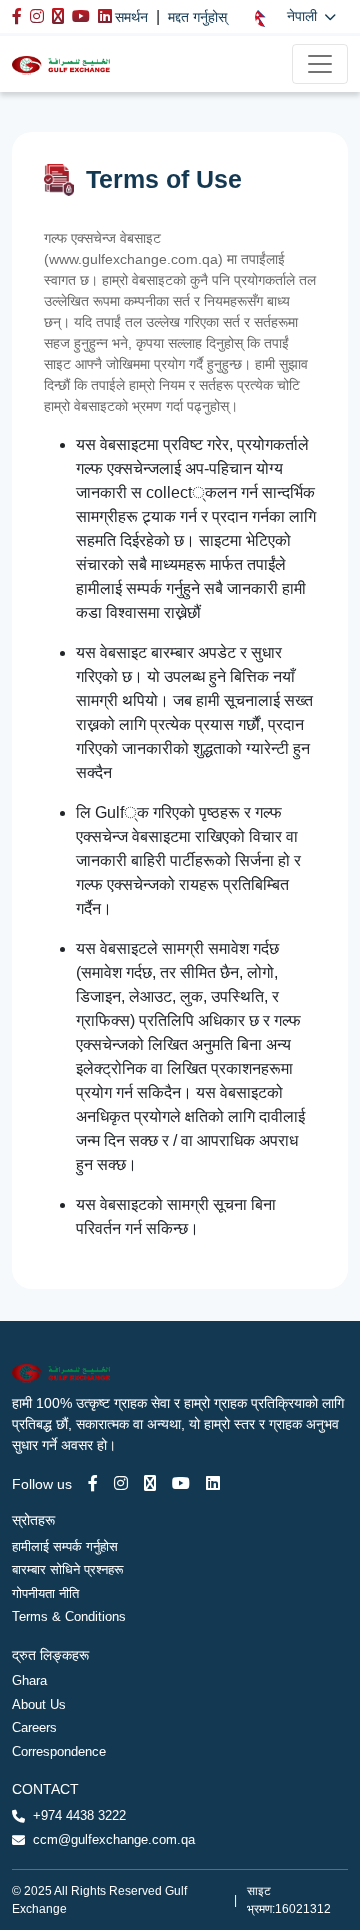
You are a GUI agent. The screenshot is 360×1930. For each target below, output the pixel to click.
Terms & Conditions (69, 1616)
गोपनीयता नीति (45, 1593)
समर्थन (131, 17)
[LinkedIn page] (213, 1483)
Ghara (29, 1680)
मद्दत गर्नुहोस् (197, 17)
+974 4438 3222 (79, 1815)
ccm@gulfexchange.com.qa (114, 1839)
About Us (39, 1704)
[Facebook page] (93, 1483)
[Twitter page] (150, 1483)
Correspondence (59, 1751)
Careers (34, 1727)
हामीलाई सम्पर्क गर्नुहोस (65, 1546)
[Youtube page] (181, 1483)
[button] (295, 16)
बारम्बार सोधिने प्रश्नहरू (67, 1569)
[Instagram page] (121, 1483)
